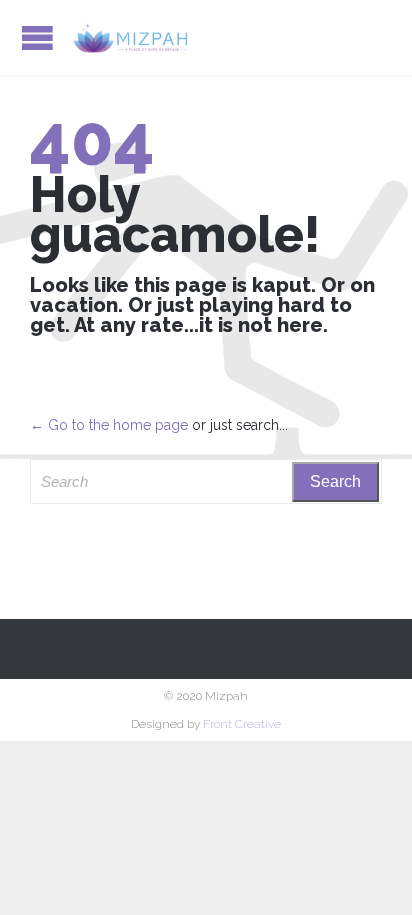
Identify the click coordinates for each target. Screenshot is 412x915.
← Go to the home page (109, 425)
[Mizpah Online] (130, 37)
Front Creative (242, 724)
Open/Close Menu (37, 37)
